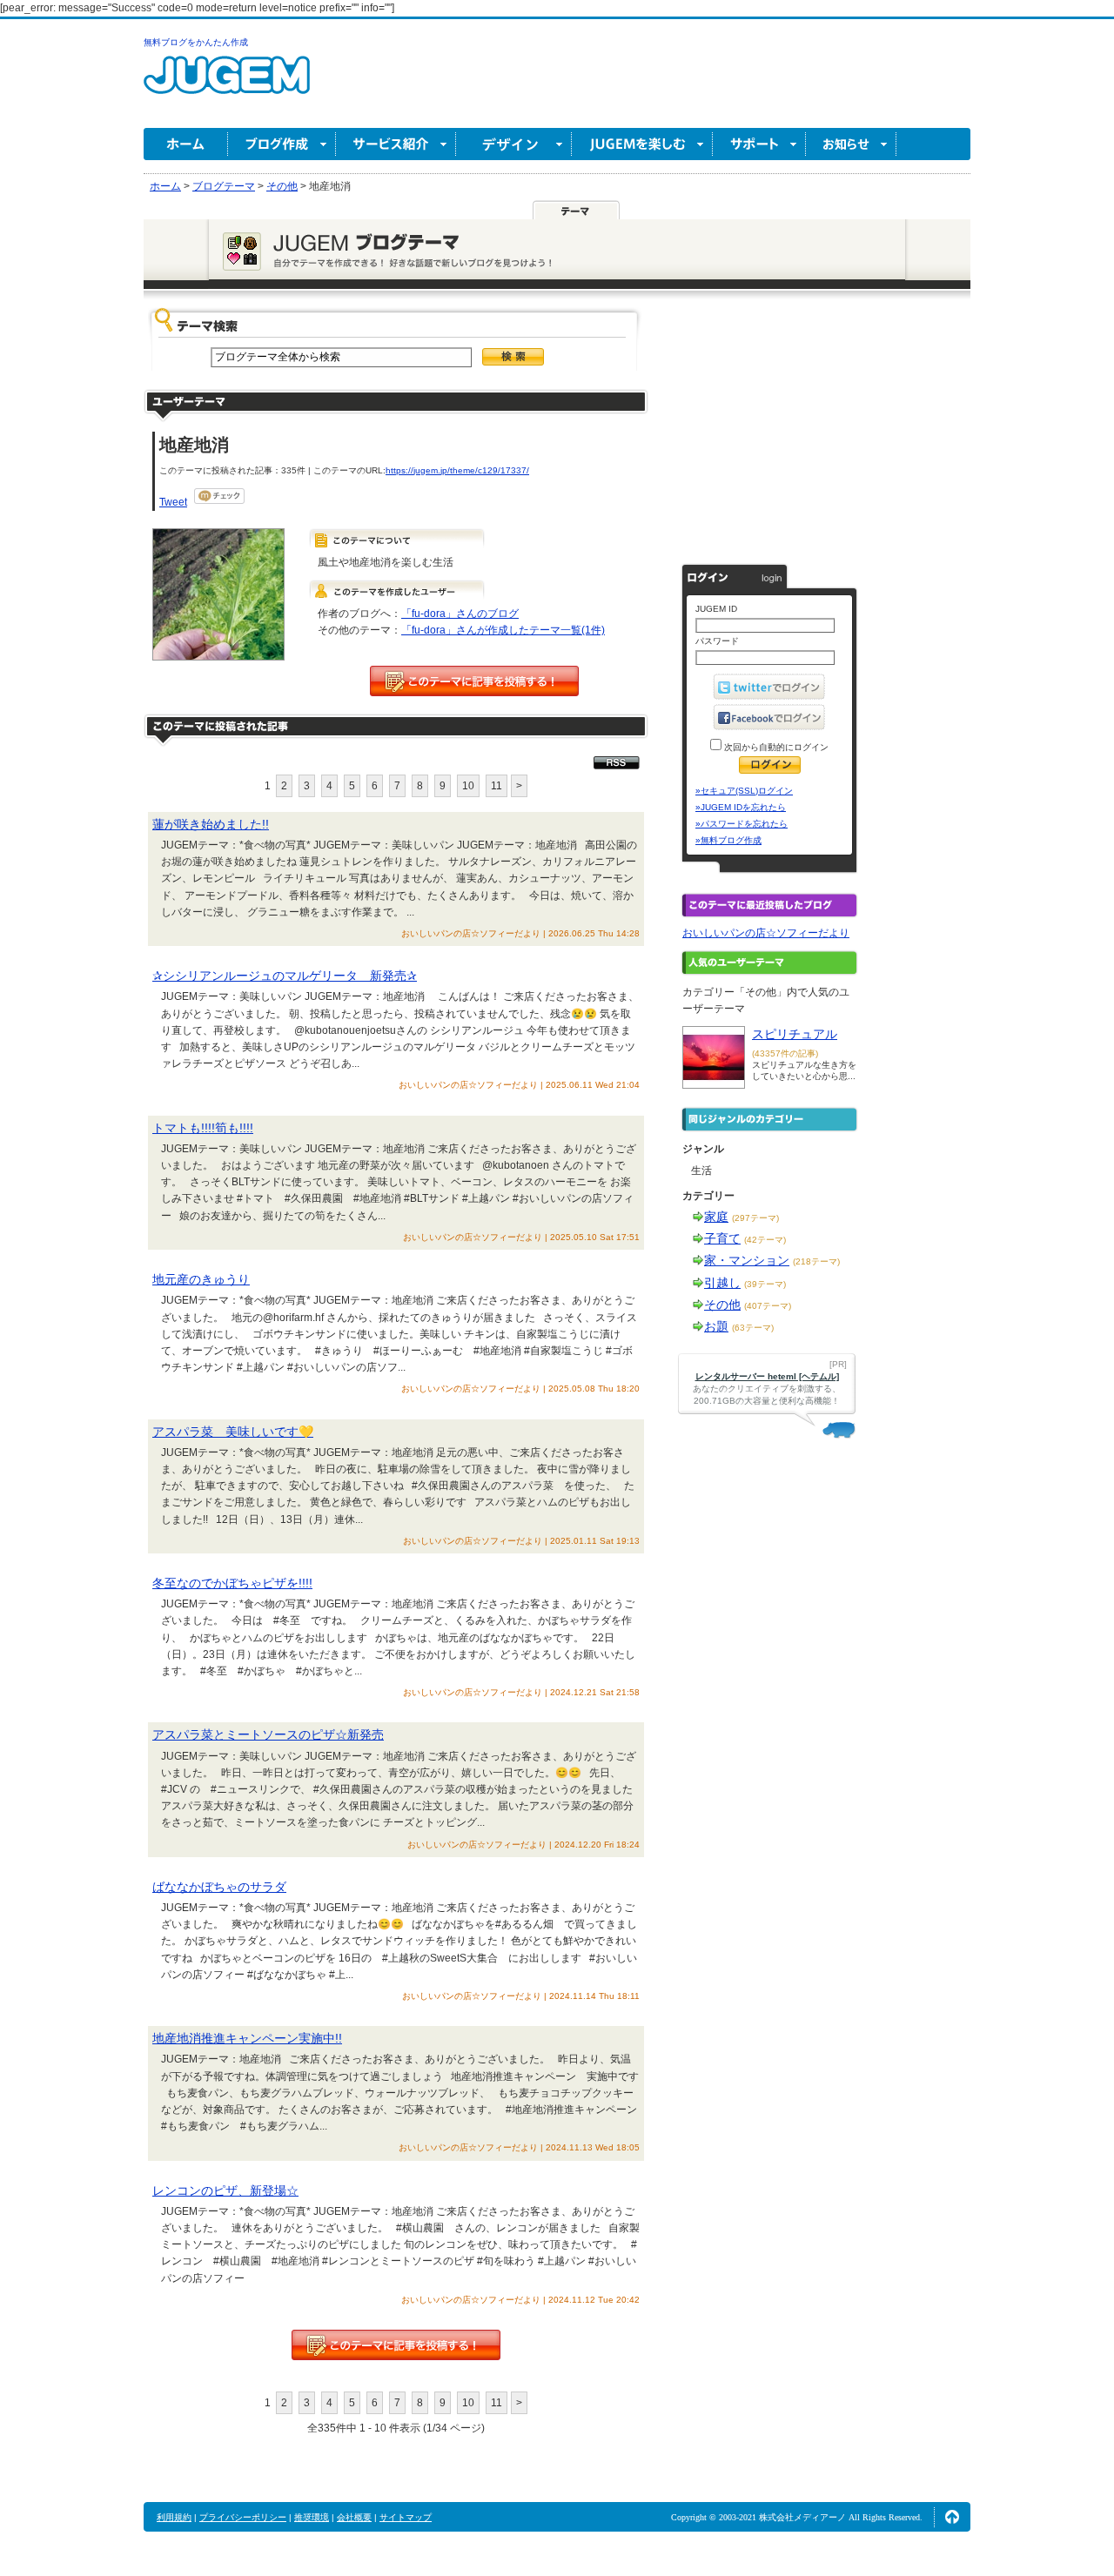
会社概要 (354, 2517)
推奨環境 (312, 2517)
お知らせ (851, 144)
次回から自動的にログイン (775, 747)
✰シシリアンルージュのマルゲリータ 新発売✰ (285, 976)
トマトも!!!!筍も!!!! (203, 1128)
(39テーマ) (765, 1284)
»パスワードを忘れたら (742, 824)
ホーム (186, 144)
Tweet (173, 502)
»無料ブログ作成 (728, 840)
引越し (722, 1283)
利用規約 (174, 2517)
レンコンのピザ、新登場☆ (225, 2190)
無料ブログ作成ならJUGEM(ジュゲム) (227, 85)
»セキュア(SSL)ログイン (744, 791)
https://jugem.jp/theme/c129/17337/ (457, 470)
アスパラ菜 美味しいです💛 (233, 1432)
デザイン (514, 144)
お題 (716, 1326)
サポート (759, 144)
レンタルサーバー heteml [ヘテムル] (767, 1376)
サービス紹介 (396, 144)
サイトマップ (406, 2517)
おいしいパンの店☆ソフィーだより (766, 933)
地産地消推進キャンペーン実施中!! (247, 2038)
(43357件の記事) (785, 1053)
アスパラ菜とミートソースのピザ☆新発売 (268, 1734)
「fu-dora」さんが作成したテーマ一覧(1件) (503, 630)
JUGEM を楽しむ (642, 144)
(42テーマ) (765, 1240)
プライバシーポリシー (243, 2517)
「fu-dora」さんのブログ (460, 614)
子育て (722, 1238)
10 (468, 786)
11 (497, 786)
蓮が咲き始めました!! (211, 824)
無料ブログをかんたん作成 (196, 42)
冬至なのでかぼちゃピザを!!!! (232, 1583)
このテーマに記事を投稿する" (396, 2345)
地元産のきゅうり (201, 1279)
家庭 (716, 1217)
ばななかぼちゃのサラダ (219, 1887)
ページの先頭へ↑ (952, 2517)
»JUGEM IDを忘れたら (741, 807)
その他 (722, 1305)
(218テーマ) (816, 1261)
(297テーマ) (755, 1218)
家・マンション (747, 1260)
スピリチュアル (795, 1034)
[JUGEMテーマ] (576, 210)
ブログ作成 (282, 144)
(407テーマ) (768, 1306)
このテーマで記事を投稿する (474, 681)
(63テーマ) (753, 1328)
